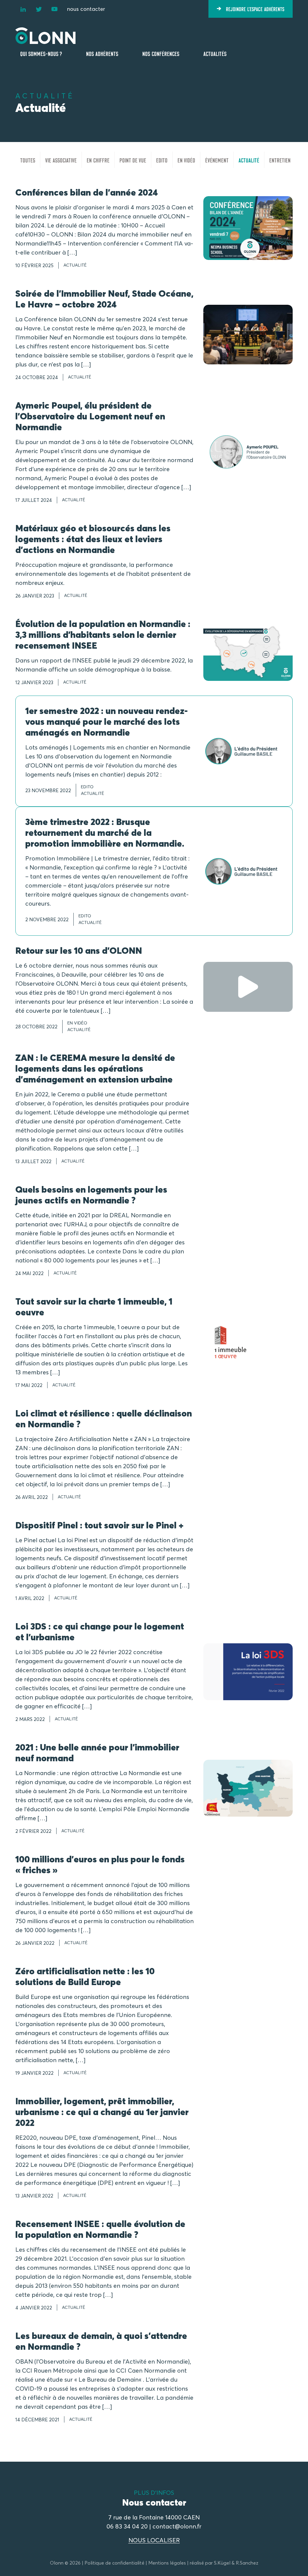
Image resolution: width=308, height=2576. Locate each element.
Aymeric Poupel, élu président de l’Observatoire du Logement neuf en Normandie (90, 416)
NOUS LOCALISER (154, 2540)
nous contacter (86, 9)
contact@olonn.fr (177, 2526)
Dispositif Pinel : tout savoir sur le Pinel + (99, 1525)
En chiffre (98, 160)
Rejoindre (255, 9)
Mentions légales (167, 2563)
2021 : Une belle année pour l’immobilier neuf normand (97, 1753)
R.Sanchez (247, 2563)
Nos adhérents (102, 53)
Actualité (249, 160)
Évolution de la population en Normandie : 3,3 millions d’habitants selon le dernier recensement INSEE (103, 635)
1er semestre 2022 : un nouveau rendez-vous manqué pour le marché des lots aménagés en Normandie (106, 722)
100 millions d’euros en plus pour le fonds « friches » (100, 1865)
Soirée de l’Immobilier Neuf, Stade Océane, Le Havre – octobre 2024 (104, 299)
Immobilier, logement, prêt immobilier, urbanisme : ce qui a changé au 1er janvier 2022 (102, 2112)
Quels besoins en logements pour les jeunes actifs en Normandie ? (91, 1195)
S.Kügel (222, 2563)
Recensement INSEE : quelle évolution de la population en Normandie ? (100, 2229)
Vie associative (61, 160)
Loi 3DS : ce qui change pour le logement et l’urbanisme (100, 1632)
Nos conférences (161, 53)
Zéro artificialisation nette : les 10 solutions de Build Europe (85, 1977)
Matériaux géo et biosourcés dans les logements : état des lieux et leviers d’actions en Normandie (93, 539)
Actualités (215, 53)
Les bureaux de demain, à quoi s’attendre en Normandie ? (101, 2341)
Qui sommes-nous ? (41, 53)
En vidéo (186, 160)
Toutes (28, 160)
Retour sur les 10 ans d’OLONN (79, 951)
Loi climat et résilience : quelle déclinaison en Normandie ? (104, 1419)
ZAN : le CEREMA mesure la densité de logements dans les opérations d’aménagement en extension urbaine (95, 1069)
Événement (217, 160)
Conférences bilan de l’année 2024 (87, 192)
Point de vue (133, 160)
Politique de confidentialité (114, 2563)
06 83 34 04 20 (127, 2526)
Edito (162, 160)
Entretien (280, 160)
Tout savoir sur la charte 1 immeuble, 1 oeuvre (94, 1307)
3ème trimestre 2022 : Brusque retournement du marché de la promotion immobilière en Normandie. (105, 833)
